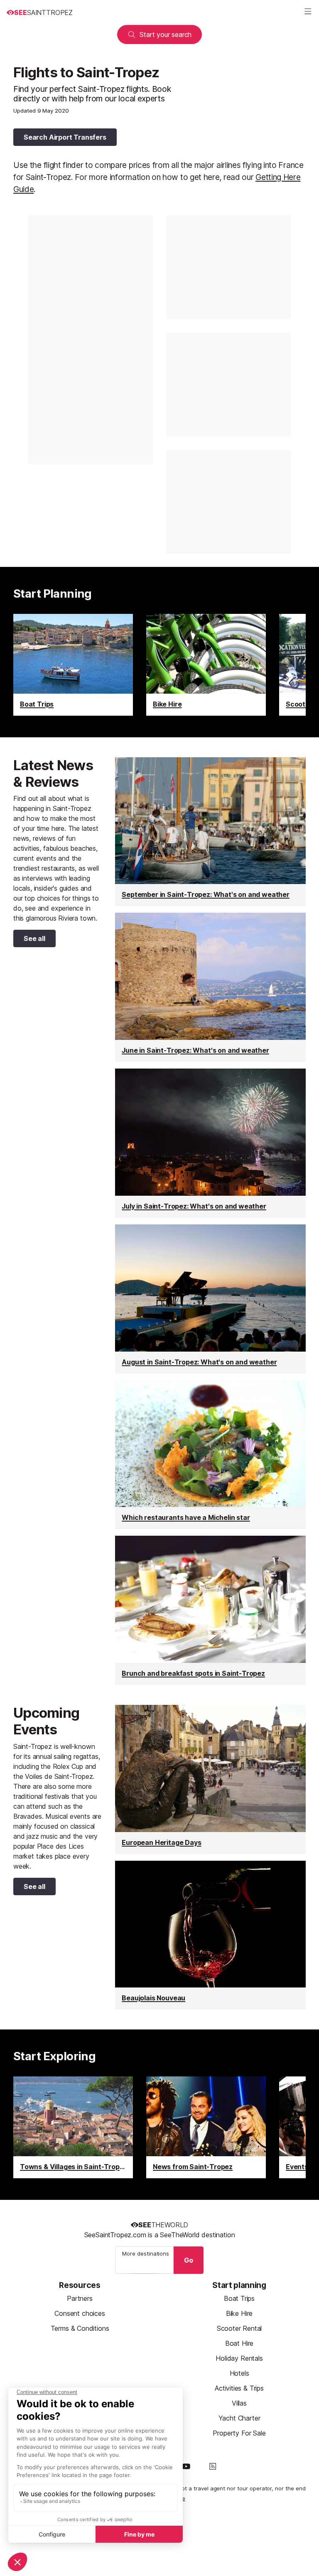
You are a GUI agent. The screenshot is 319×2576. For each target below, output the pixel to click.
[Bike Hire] (206, 665)
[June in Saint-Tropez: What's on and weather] (210, 987)
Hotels (239, 2373)
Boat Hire (239, 2343)
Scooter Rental (239, 2328)
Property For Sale (239, 2433)
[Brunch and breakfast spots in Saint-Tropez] (210, 1610)
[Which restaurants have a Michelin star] (210, 1455)
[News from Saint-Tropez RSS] (213, 2466)
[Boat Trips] (73, 665)
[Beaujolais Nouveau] (210, 1935)
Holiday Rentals (239, 2358)
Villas (239, 2403)
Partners (80, 2298)
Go (189, 2260)
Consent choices (80, 2313)
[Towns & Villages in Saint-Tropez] (73, 2127)
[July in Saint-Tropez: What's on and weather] (210, 1143)
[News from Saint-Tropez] (206, 2127)
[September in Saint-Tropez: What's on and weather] (210, 832)
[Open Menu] (308, 12)
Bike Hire (239, 2313)
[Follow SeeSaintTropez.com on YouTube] (186, 2466)
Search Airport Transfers (65, 137)
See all (29, 940)
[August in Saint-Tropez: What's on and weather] (210, 1299)
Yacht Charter (239, 2418)
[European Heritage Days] (210, 1779)
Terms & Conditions (80, 2328)
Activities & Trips (239, 2388)
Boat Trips (239, 2298)
